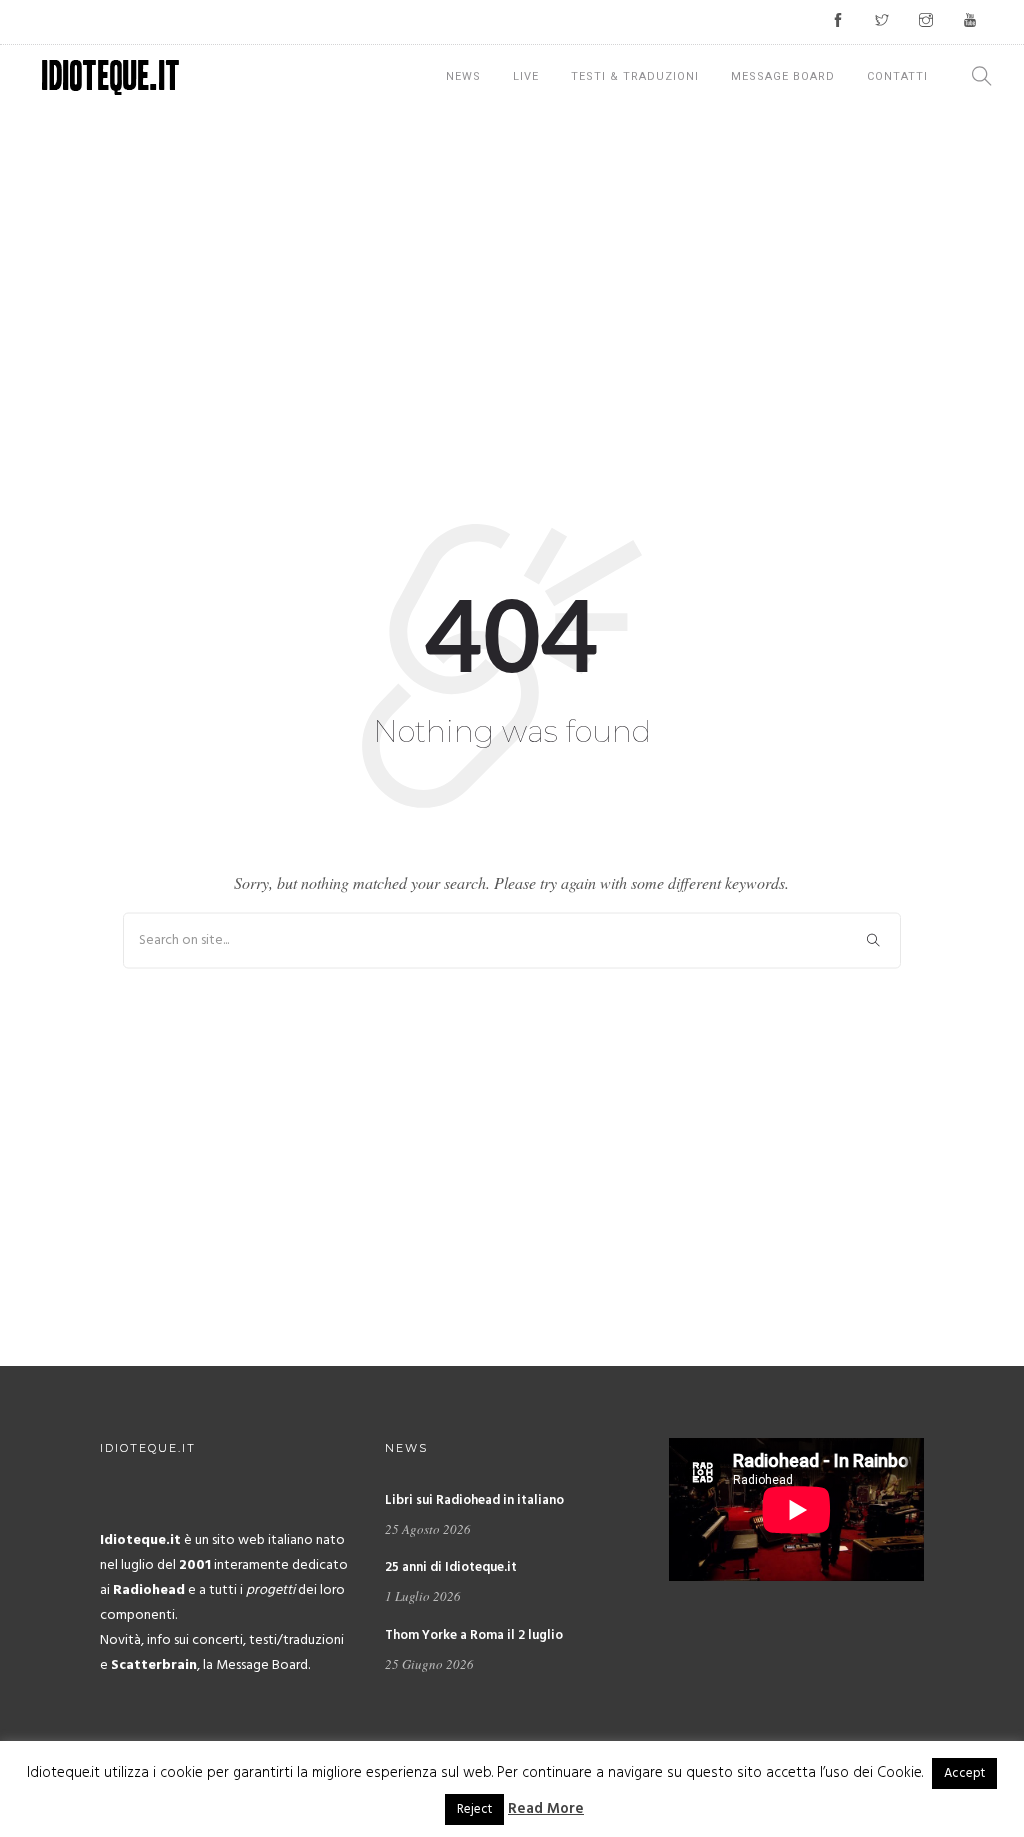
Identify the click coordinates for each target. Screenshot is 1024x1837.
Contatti (897, 76)
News (463, 76)
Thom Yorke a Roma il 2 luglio (474, 1635)
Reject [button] (474, 1809)
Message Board (783, 76)
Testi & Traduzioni (635, 76)
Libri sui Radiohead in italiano (474, 1500)
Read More (546, 1809)
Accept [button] (964, 1773)
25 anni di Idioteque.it (451, 1567)
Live (526, 76)
